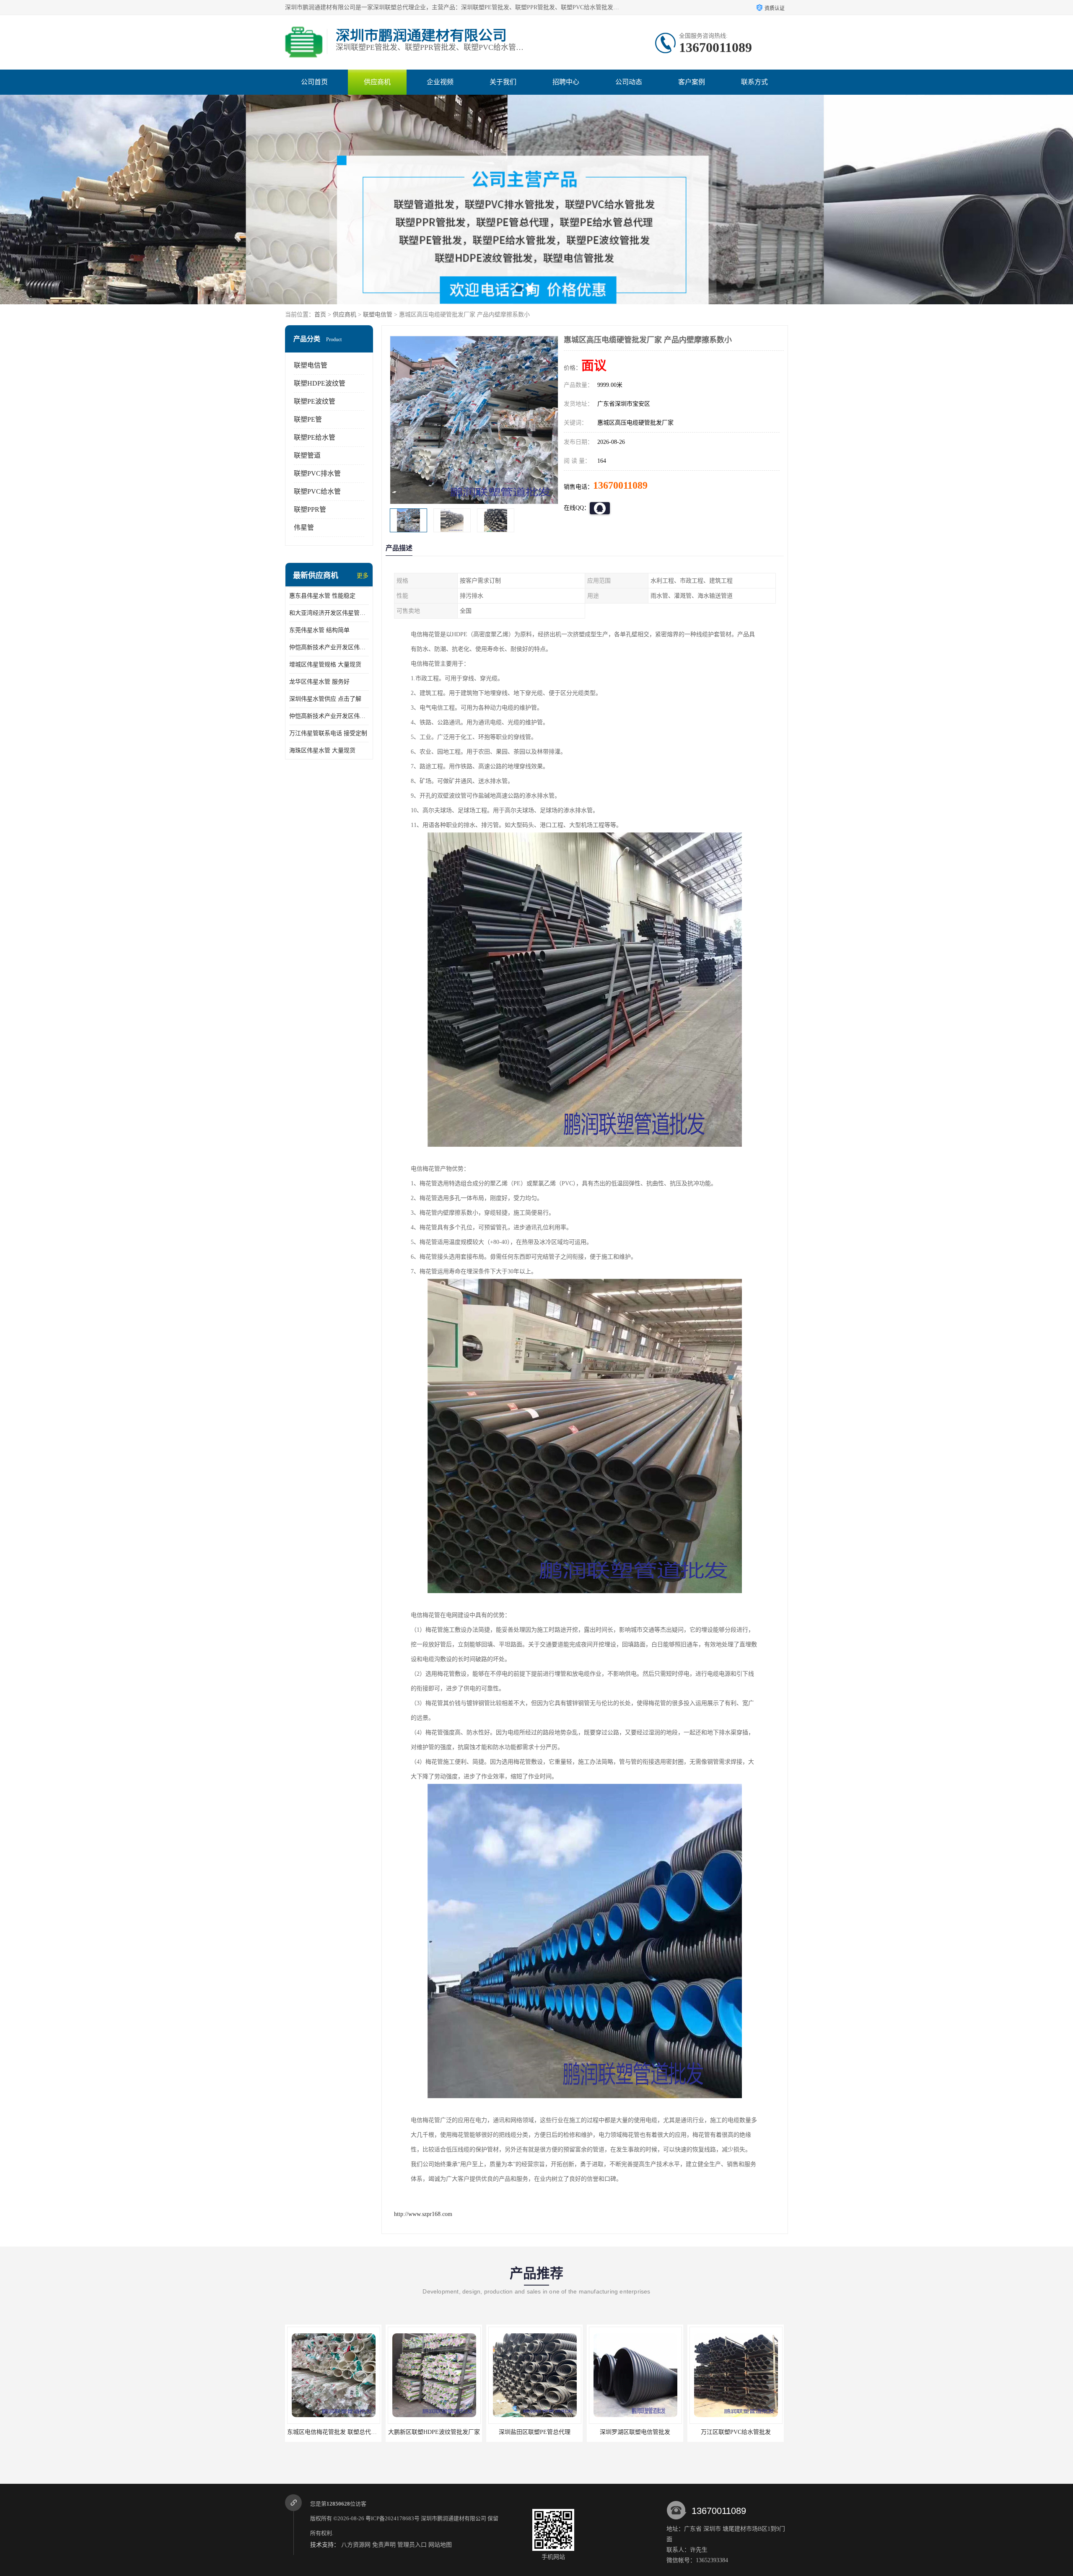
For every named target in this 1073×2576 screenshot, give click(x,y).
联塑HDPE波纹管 (320, 383)
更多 (363, 576)
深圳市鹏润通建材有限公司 (454, 2518)
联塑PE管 (308, 419)
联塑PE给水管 (315, 437)
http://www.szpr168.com (423, 2214)
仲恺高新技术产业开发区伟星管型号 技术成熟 (329, 647)
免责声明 (384, 2545)
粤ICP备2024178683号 (393, 2518)
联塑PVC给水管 (317, 491)
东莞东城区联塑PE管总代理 (635, 2432)
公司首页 (314, 82)
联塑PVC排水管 (317, 473)
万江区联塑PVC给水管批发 (535, 2432)
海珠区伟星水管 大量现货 (322, 750)
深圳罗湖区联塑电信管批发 (434, 2432)
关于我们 (503, 82)
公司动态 (629, 82)
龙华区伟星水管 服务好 (319, 682)
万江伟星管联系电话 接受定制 (328, 733)
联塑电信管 (378, 315)
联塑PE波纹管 (315, 401)
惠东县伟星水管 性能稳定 (322, 596)
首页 (320, 315)
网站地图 (440, 2545)
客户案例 (692, 82)
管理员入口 (412, 2545)
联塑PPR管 (310, 509)
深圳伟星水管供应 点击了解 (325, 699)
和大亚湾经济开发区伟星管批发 (329, 613)
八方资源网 (356, 2545)
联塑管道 (307, 455)
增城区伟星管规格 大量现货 (325, 665)
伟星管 (304, 527)
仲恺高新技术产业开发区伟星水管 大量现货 (329, 716)
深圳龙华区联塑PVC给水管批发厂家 (736, 2432)
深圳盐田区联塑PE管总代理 (333, 2432)
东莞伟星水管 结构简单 (319, 630)
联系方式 (754, 82)
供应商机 (377, 82)
